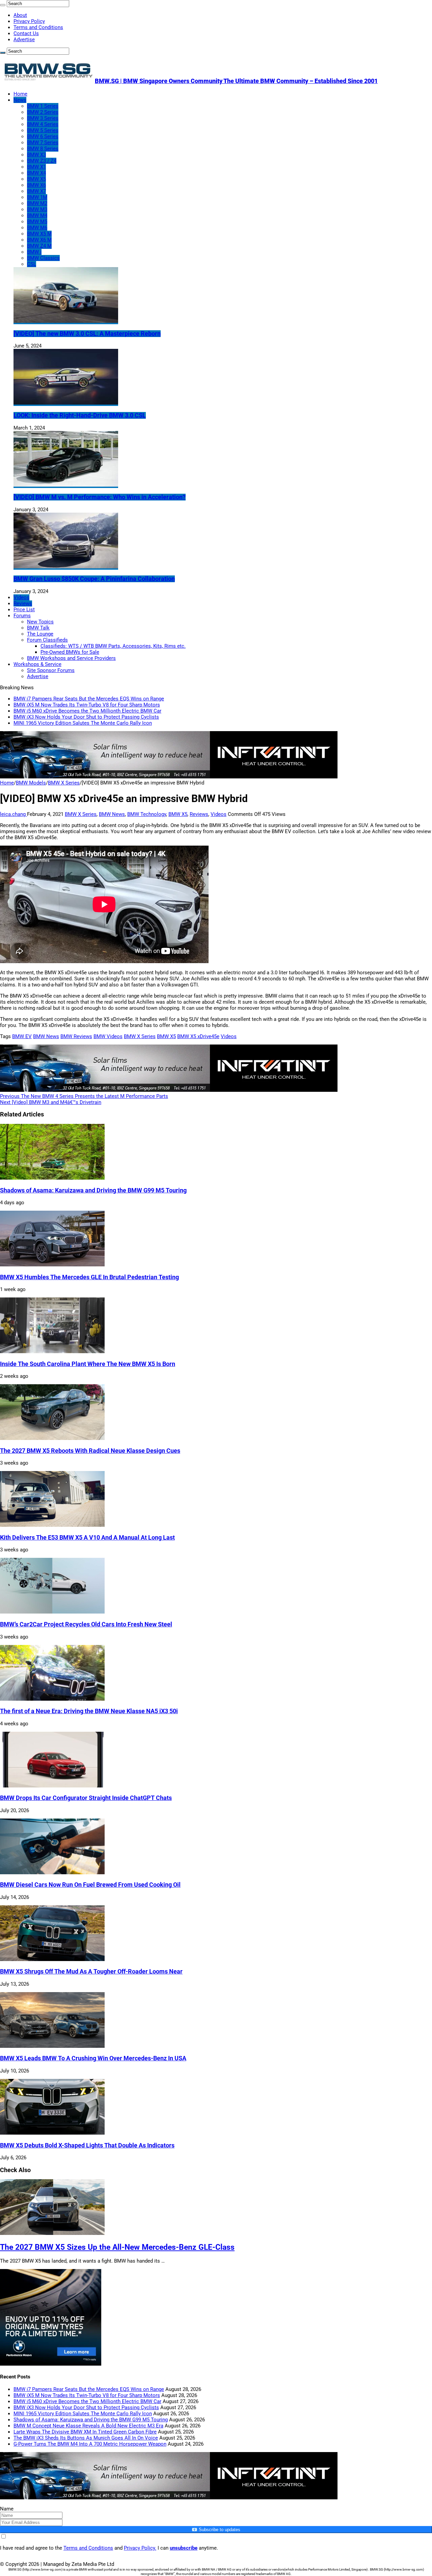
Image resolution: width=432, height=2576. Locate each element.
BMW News (112, 814)
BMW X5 (36, 179)
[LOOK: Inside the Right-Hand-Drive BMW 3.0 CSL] (66, 403)
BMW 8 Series (43, 149)
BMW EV (22, 1036)
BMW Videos (108, 1036)
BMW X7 (36, 191)
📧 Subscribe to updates (216, 2530)
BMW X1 (36, 167)
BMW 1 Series (43, 106)
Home (20, 94)
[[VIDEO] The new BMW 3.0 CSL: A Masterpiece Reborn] (66, 321)
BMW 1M (37, 197)
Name (7, 2509)
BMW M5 (37, 222)
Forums (22, 616)
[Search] (3, 5)
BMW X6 (36, 185)
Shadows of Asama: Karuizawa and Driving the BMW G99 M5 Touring (93, 1190)
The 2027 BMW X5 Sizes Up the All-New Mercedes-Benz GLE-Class (117, 2247)
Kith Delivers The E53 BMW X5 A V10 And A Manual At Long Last (87, 1538)
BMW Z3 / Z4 (42, 161)
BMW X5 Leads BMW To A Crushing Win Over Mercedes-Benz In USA (93, 2058)
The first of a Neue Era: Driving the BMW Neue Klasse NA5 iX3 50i (89, 1711)
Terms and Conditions (38, 27)
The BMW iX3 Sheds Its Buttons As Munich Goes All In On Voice (86, 2438)
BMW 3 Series (43, 118)
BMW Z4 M (39, 246)
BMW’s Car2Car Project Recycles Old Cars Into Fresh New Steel (86, 1624)
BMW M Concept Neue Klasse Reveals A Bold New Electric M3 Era (88, 2426)
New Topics (40, 622)
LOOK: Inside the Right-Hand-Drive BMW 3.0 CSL (80, 415)
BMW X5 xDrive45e (198, 1036)
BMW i (34, 252)
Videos (21, 597)
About (20, 15)
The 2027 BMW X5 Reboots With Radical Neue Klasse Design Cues (90, 1451)
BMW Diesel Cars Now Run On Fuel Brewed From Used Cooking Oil (90, 1885)
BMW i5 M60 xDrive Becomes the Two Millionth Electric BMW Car (87, 711)
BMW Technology (147, 814)
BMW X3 (36, 155)
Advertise (24, 40)
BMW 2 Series (43, 112)
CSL (32, 264)
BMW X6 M (39, 240)
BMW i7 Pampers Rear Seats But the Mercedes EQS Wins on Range (89, 699)
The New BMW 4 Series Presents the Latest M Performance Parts (84, 1096)
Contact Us (26, 33)
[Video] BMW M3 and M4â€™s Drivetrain (51, 1102)
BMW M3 (37, 209)
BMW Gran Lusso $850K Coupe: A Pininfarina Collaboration (94, 579)
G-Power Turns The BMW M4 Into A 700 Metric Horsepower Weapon (90, 2444)
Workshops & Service (37, 664)
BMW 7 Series (43, 143)
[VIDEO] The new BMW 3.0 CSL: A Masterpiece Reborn (87, 334)
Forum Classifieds (47, 640)
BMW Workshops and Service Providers (71, 658)
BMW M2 (37, 203)
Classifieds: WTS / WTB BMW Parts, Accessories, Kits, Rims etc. (113, 646)
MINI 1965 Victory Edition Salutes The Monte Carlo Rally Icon (83, 723)
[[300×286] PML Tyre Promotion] (51, 2364)
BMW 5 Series (43, 130)
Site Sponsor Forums (51, 670)
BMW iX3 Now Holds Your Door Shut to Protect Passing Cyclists (86, 717)
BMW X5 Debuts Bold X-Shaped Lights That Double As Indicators (87, 2145)
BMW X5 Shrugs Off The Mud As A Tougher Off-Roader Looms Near (91, 1972)
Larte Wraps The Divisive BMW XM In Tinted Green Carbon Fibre (85, 2432)
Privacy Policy (29, 21)
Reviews (23, 603)
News (20, 100)
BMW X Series (64, 783)
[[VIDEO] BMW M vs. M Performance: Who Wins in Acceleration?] (66, 485)
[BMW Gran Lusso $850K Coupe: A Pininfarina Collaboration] (66, 567)
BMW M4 (37, 215)
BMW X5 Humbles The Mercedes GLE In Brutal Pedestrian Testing (89, 1277)
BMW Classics (43, 258)
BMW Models (31, 783)
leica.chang (13, 814)
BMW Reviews (76, 1036)
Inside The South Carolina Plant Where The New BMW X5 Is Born (88, 1364)
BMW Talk (38, 628)
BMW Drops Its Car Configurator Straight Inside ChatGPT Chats (86, 1798)
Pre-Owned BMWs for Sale (70, 652)
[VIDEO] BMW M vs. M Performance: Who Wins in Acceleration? (100, 497)
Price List (24, 610)
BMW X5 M (39, 234)
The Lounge (40, 634)
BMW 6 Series (43, 136)
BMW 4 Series (43, 124)
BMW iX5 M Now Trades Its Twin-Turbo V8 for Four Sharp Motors (87, 705)
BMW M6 (37, 228)
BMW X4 (36, 173)
